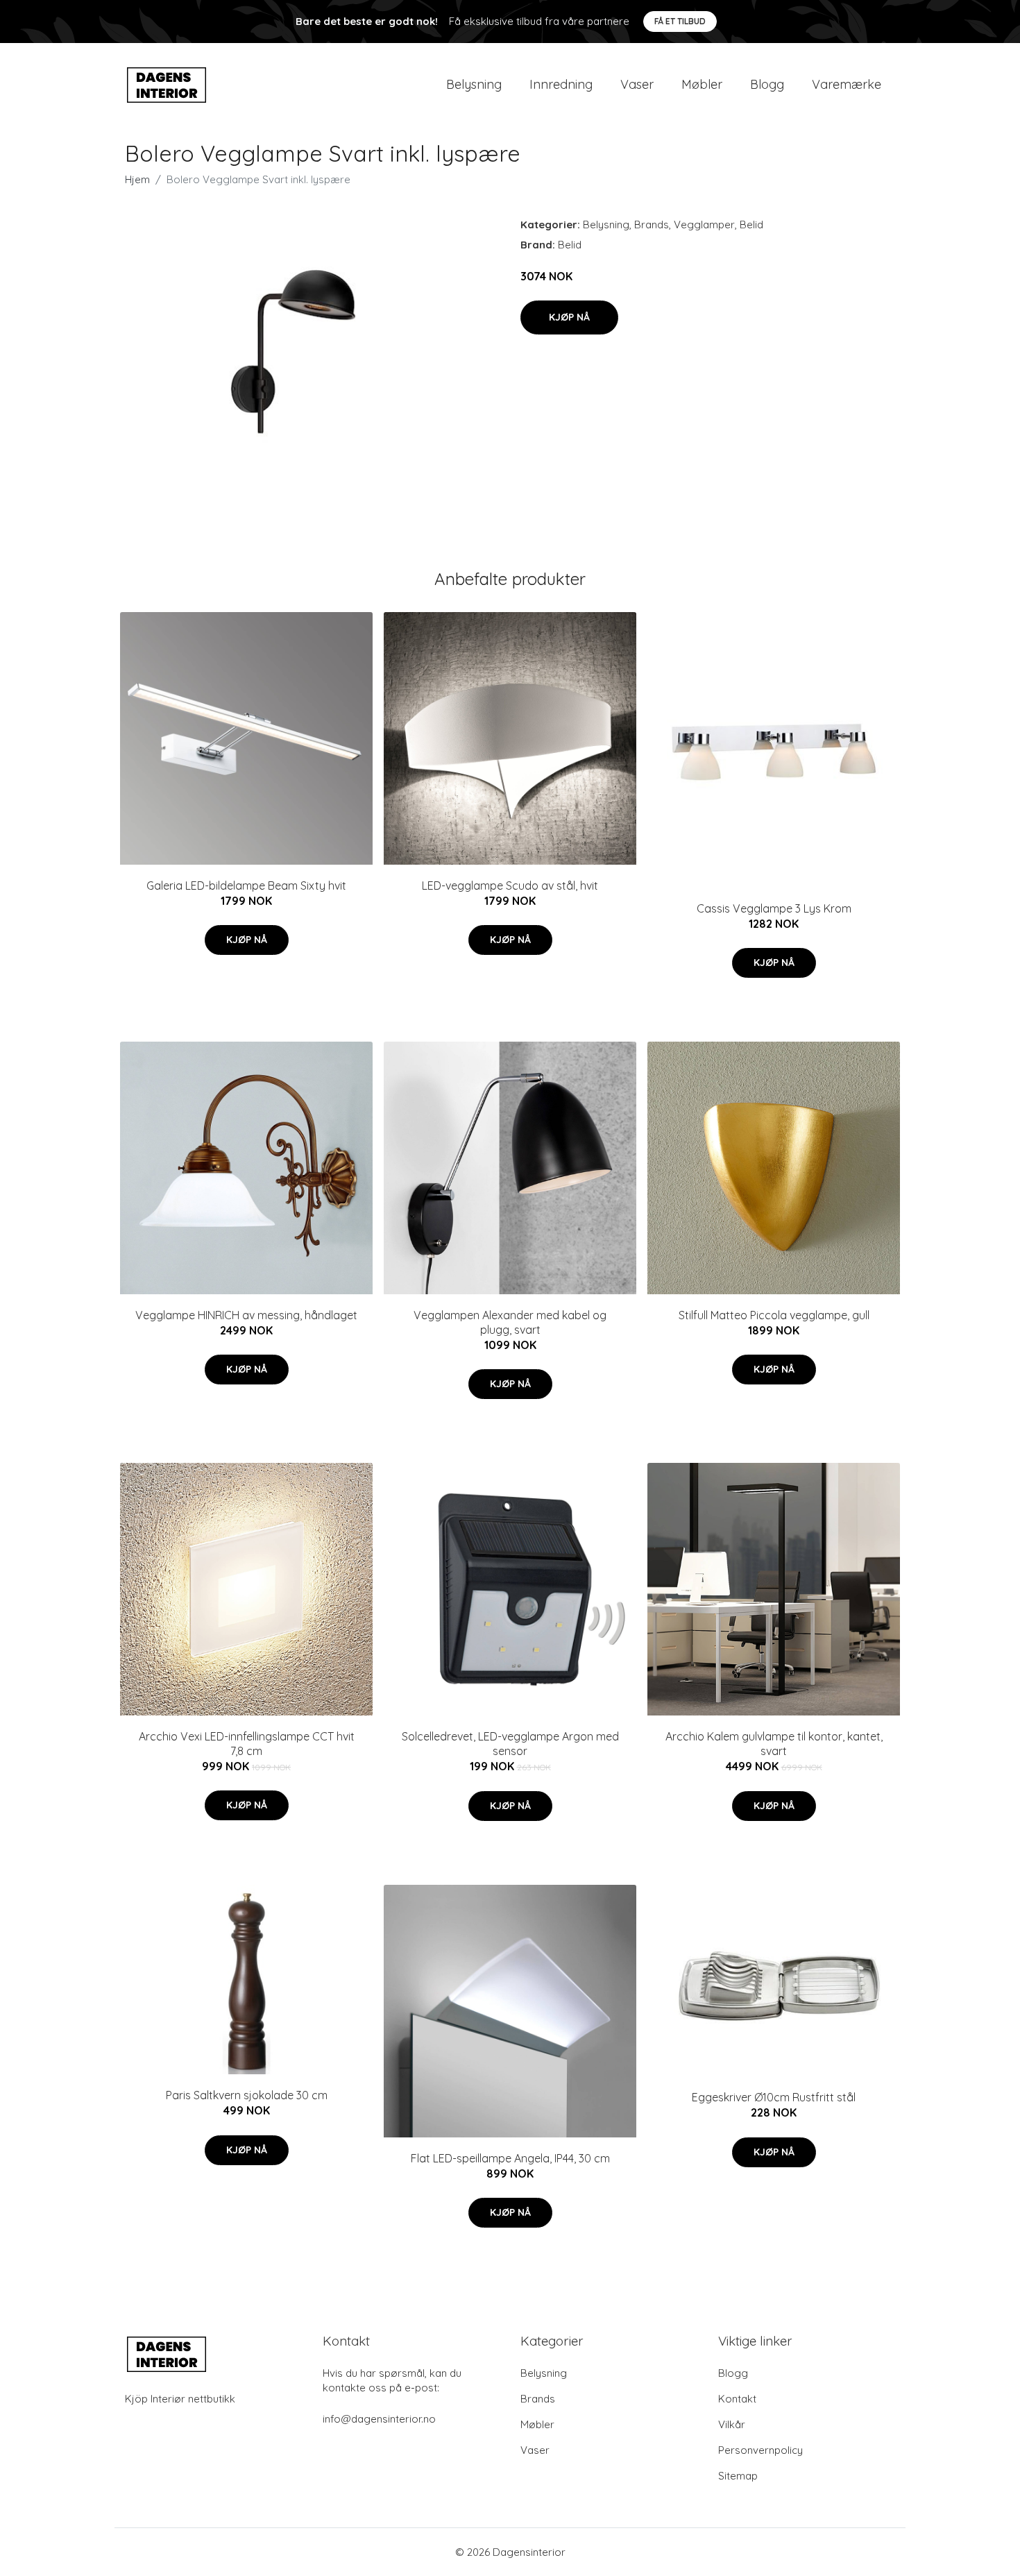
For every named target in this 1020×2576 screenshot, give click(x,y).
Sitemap (738, 2476)
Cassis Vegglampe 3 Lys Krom (774, 908)
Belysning (474, 84)
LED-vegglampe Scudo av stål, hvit (510, 885)
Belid (751, 224)
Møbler (702, 84)
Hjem (137, 179)
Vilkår (732, 2424)
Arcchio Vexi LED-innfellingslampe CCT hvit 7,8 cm (247, 1744)
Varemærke (847, 84)
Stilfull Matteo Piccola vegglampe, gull (774, 1315)
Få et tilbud (680, 21)
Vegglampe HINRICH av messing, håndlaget (246, 1315)
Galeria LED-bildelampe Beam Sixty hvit (246, 885)
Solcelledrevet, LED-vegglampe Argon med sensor (510, 1744)
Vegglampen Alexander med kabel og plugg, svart (510, 1322)
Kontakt (737, 2399)
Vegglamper (704, 224)
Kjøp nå (569, 317)
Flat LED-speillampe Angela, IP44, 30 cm (510, 2158)
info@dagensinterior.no (379, 2419)
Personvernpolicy (760, 2450)
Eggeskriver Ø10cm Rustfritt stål (774, 2097)
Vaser (637, 84)
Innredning (561, 84)
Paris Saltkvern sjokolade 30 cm (247, 2095)
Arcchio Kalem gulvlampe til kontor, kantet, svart (774, 1744)
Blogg (767, 84)
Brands (652, 224)
